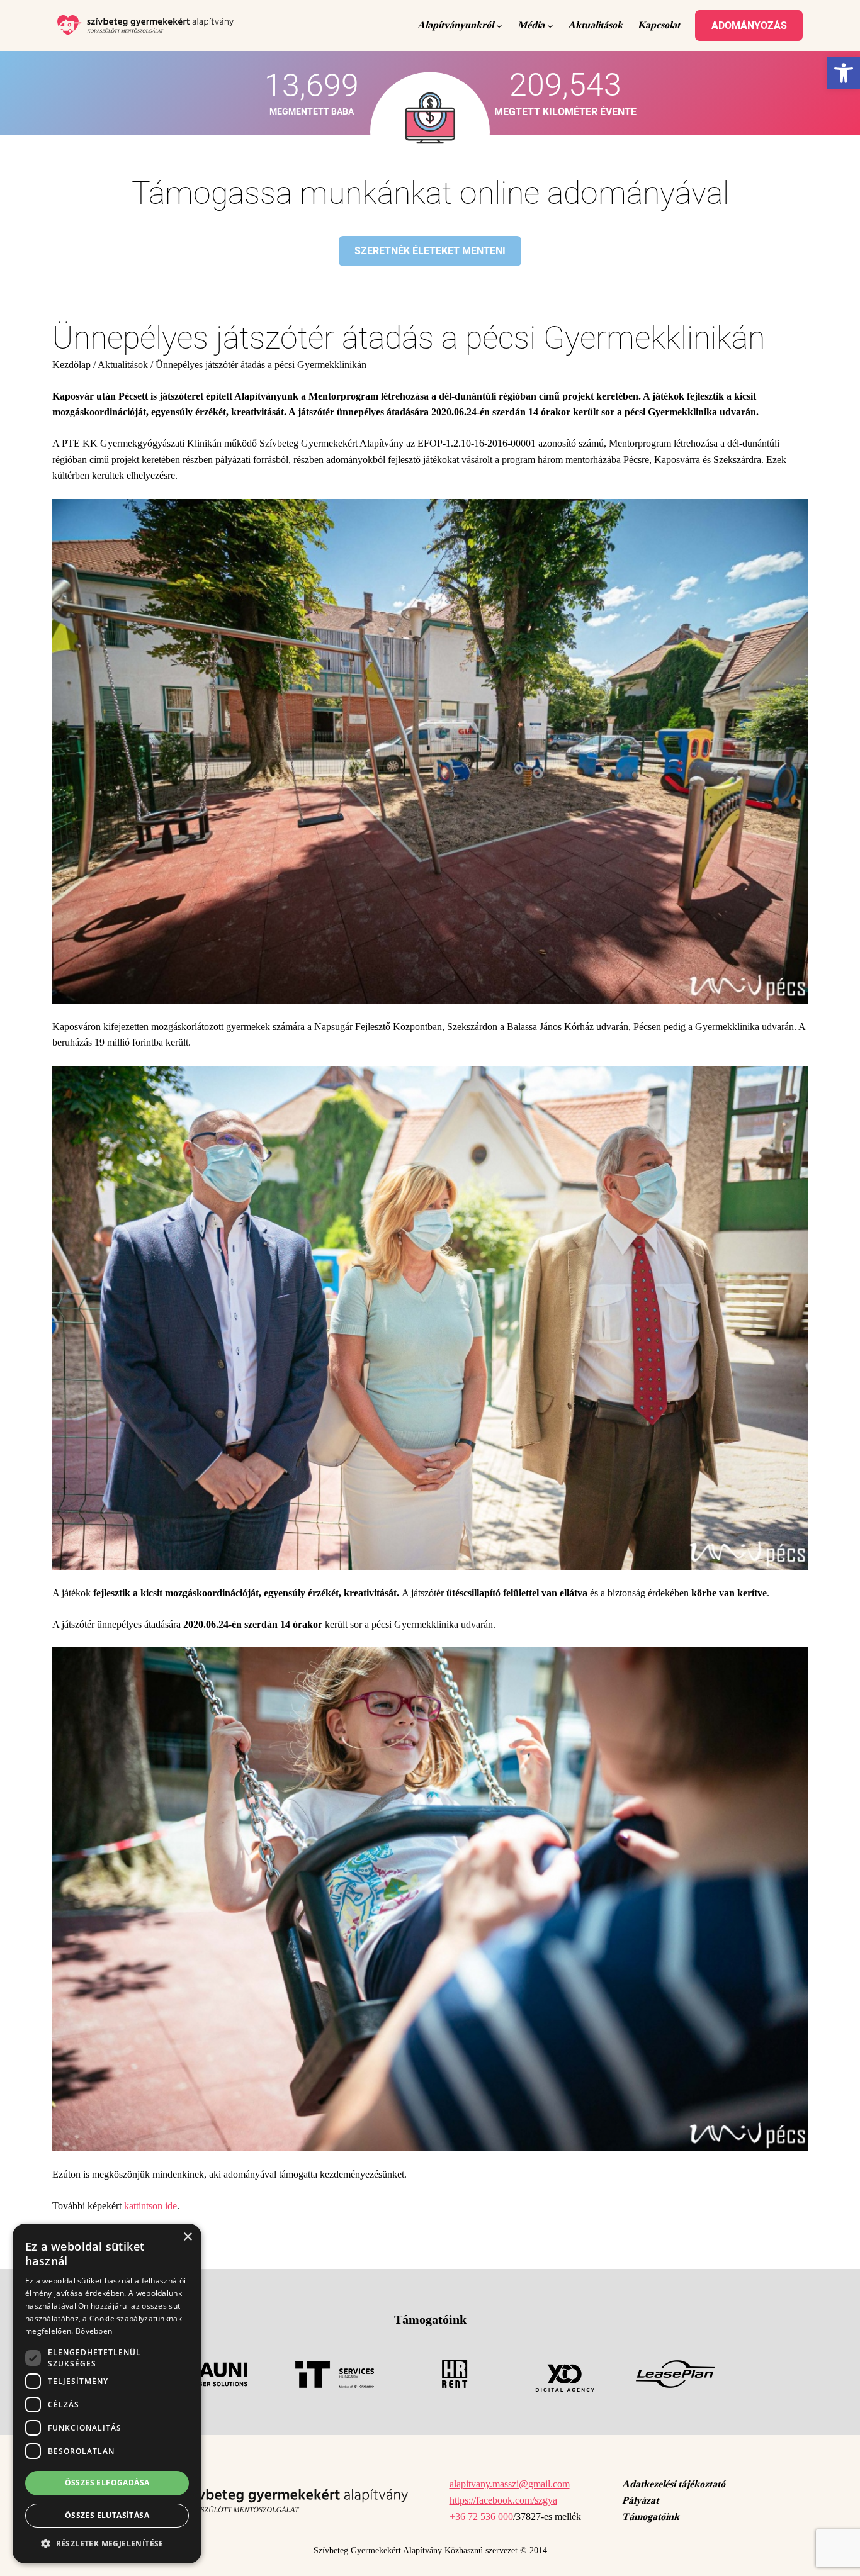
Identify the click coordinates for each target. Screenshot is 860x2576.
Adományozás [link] (749, 25)
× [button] (187, 2237)
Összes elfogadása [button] (107, 2483)
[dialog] (107, 2394)
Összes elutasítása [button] (107, 2515)
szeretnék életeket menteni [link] (430, 251)
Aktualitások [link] (123, 365)
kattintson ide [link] (150, 2206)
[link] (844, 73)
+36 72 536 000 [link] (481, 2517)
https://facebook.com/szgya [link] (503, 2500)
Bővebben (94, 2331)
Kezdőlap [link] (71, 365)
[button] (107, 2543)
